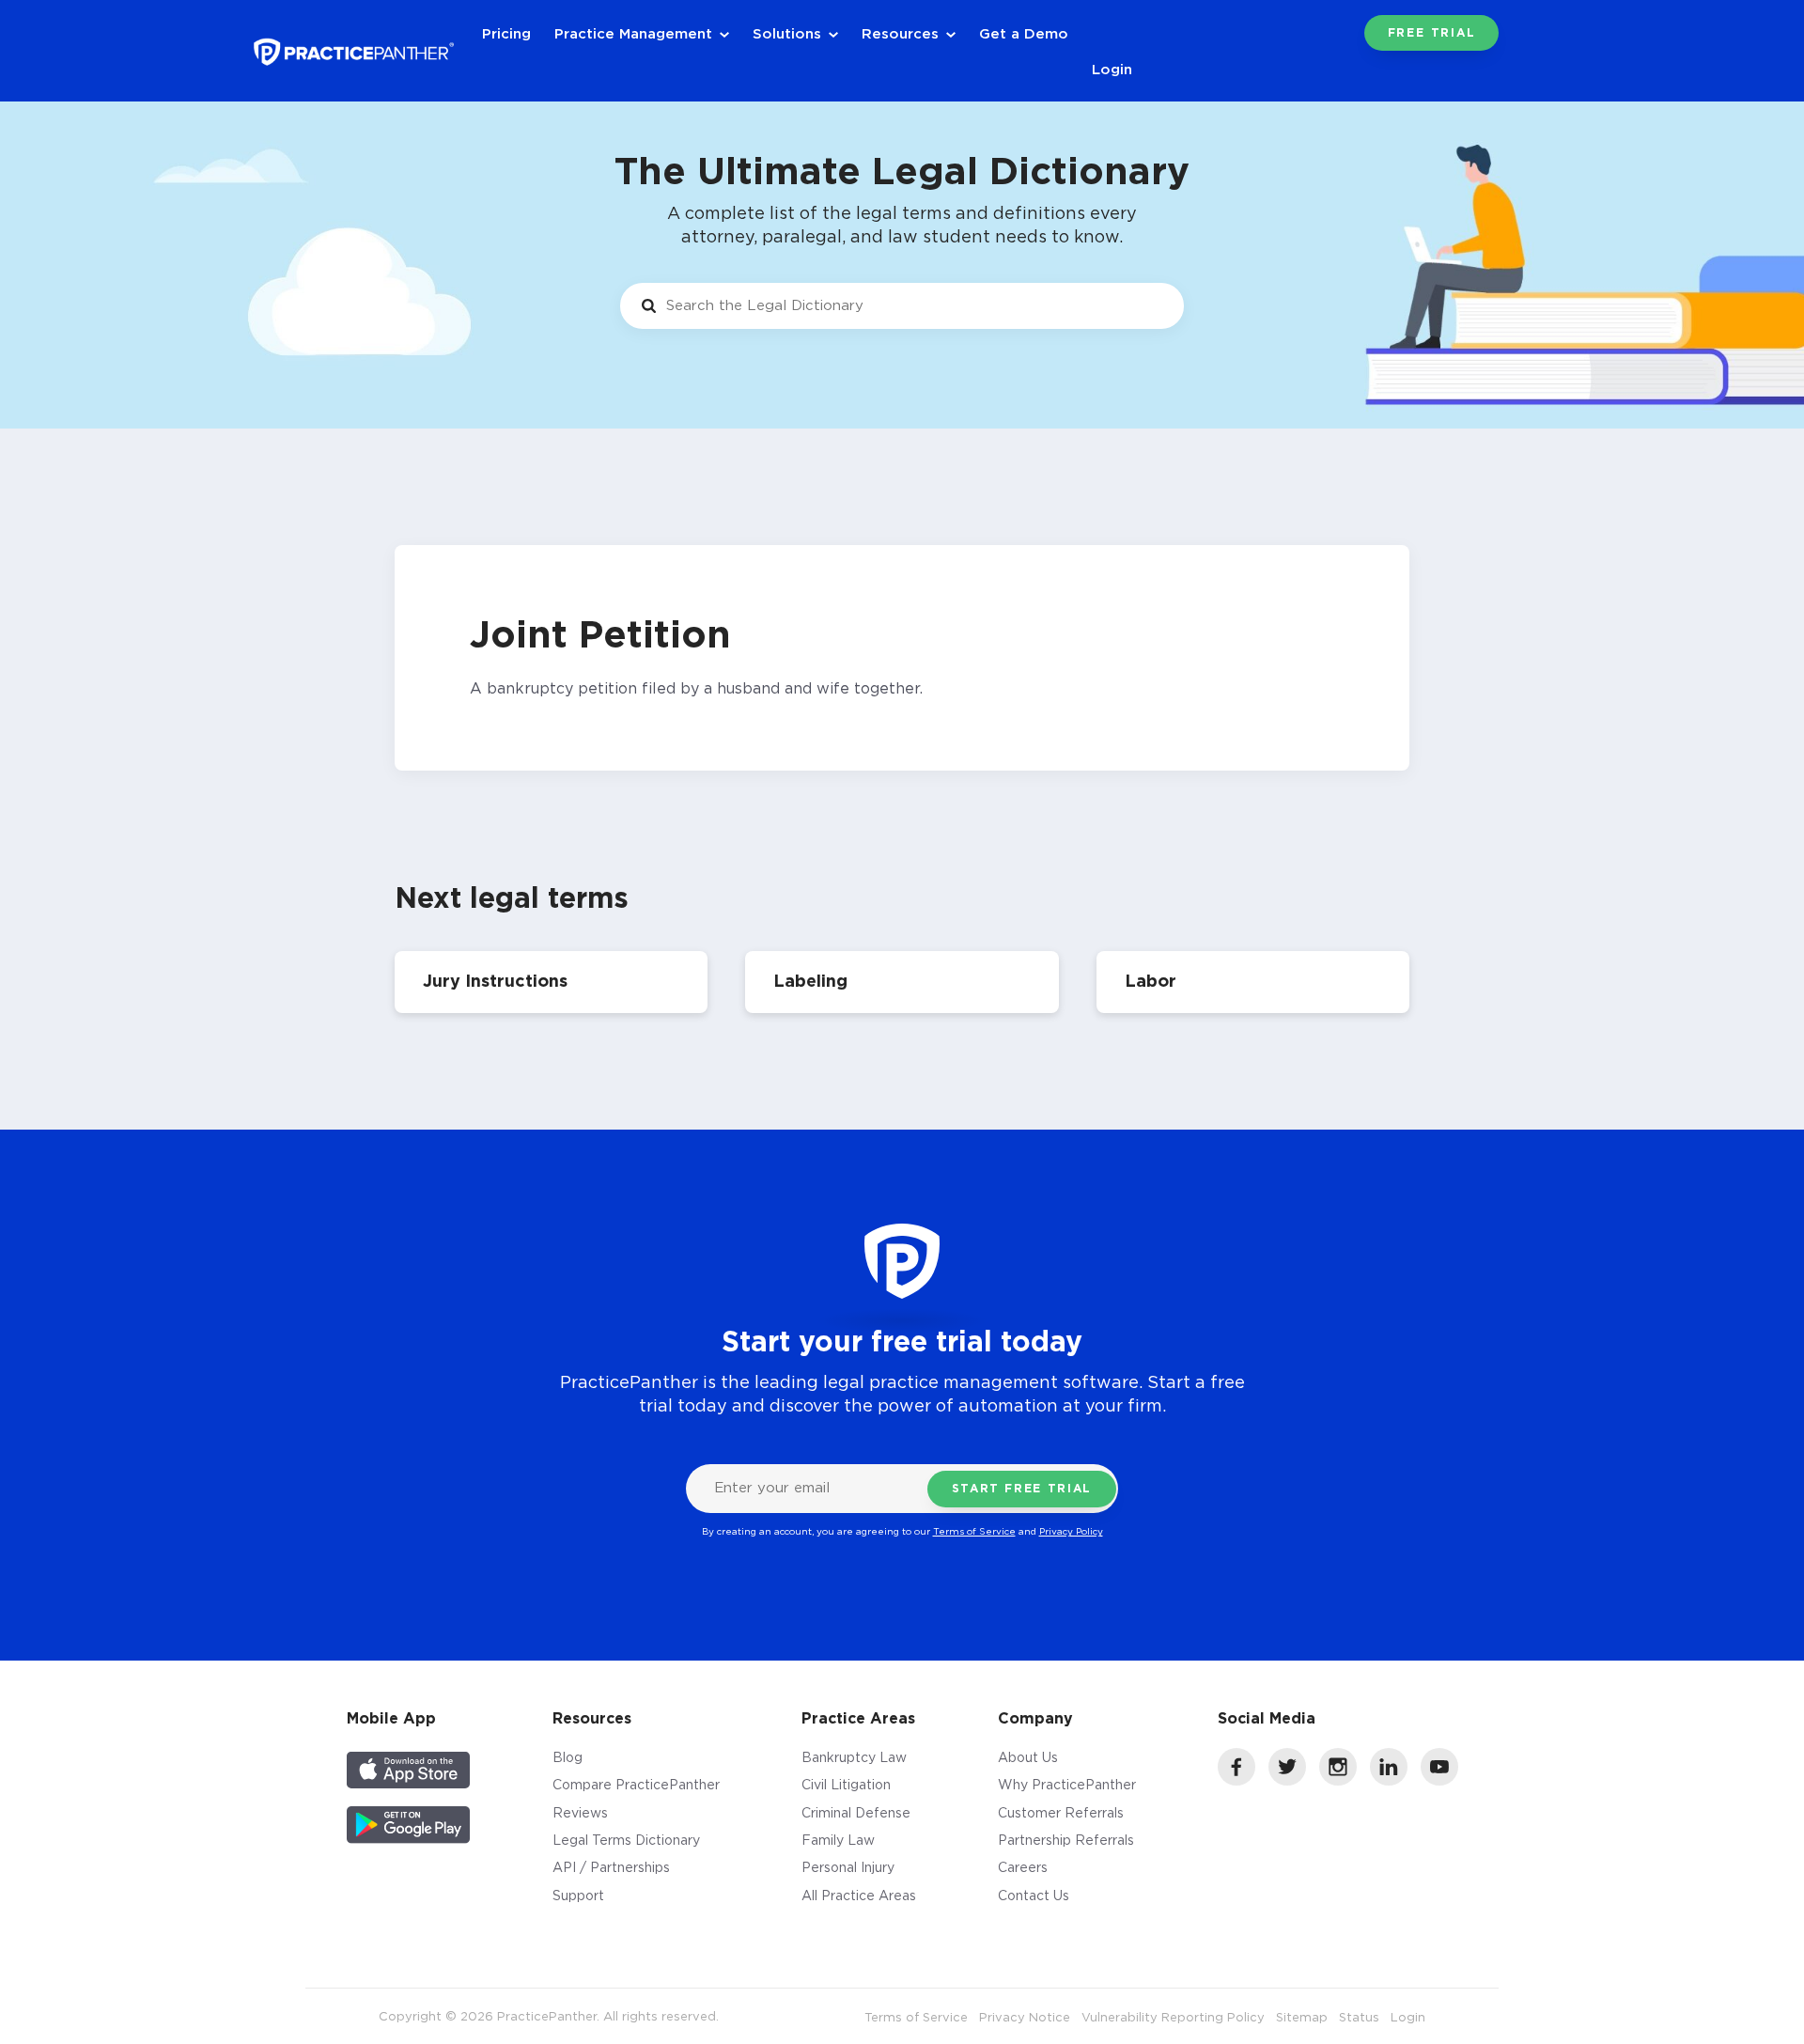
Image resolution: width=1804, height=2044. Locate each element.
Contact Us (1034, 1895)
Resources (900, 33)
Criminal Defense (856, 1812)
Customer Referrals (1061, 1812)
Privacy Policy (1071, 1531)
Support (578, 1895)
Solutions (787, 33)
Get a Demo (1024, 33)
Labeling (810, 980)
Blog (568, 1757)
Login (1112, 69)
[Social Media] (1236, 1780)
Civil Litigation (846, 1784)
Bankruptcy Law (854, 1757)
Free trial (1432, 32)
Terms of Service (974, 1531)
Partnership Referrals (1066, 1840)
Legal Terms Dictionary (626, 1840)
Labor (1151, 980)
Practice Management (633, 33)
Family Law (838, 1840)
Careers (1023, 1867)
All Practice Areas (859, 1895)
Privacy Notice (1025, 2017)
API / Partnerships (611, 1867)
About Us (1028, 1757)
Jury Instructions (495, 980)
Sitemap (1302, 2017)
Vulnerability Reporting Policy (1173, 2017)
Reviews (580, 1812)
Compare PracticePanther (636, 1784)
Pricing (506, 33)
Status (1359, 2017)
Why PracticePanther (1067, 1784)
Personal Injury (848, 1867)
